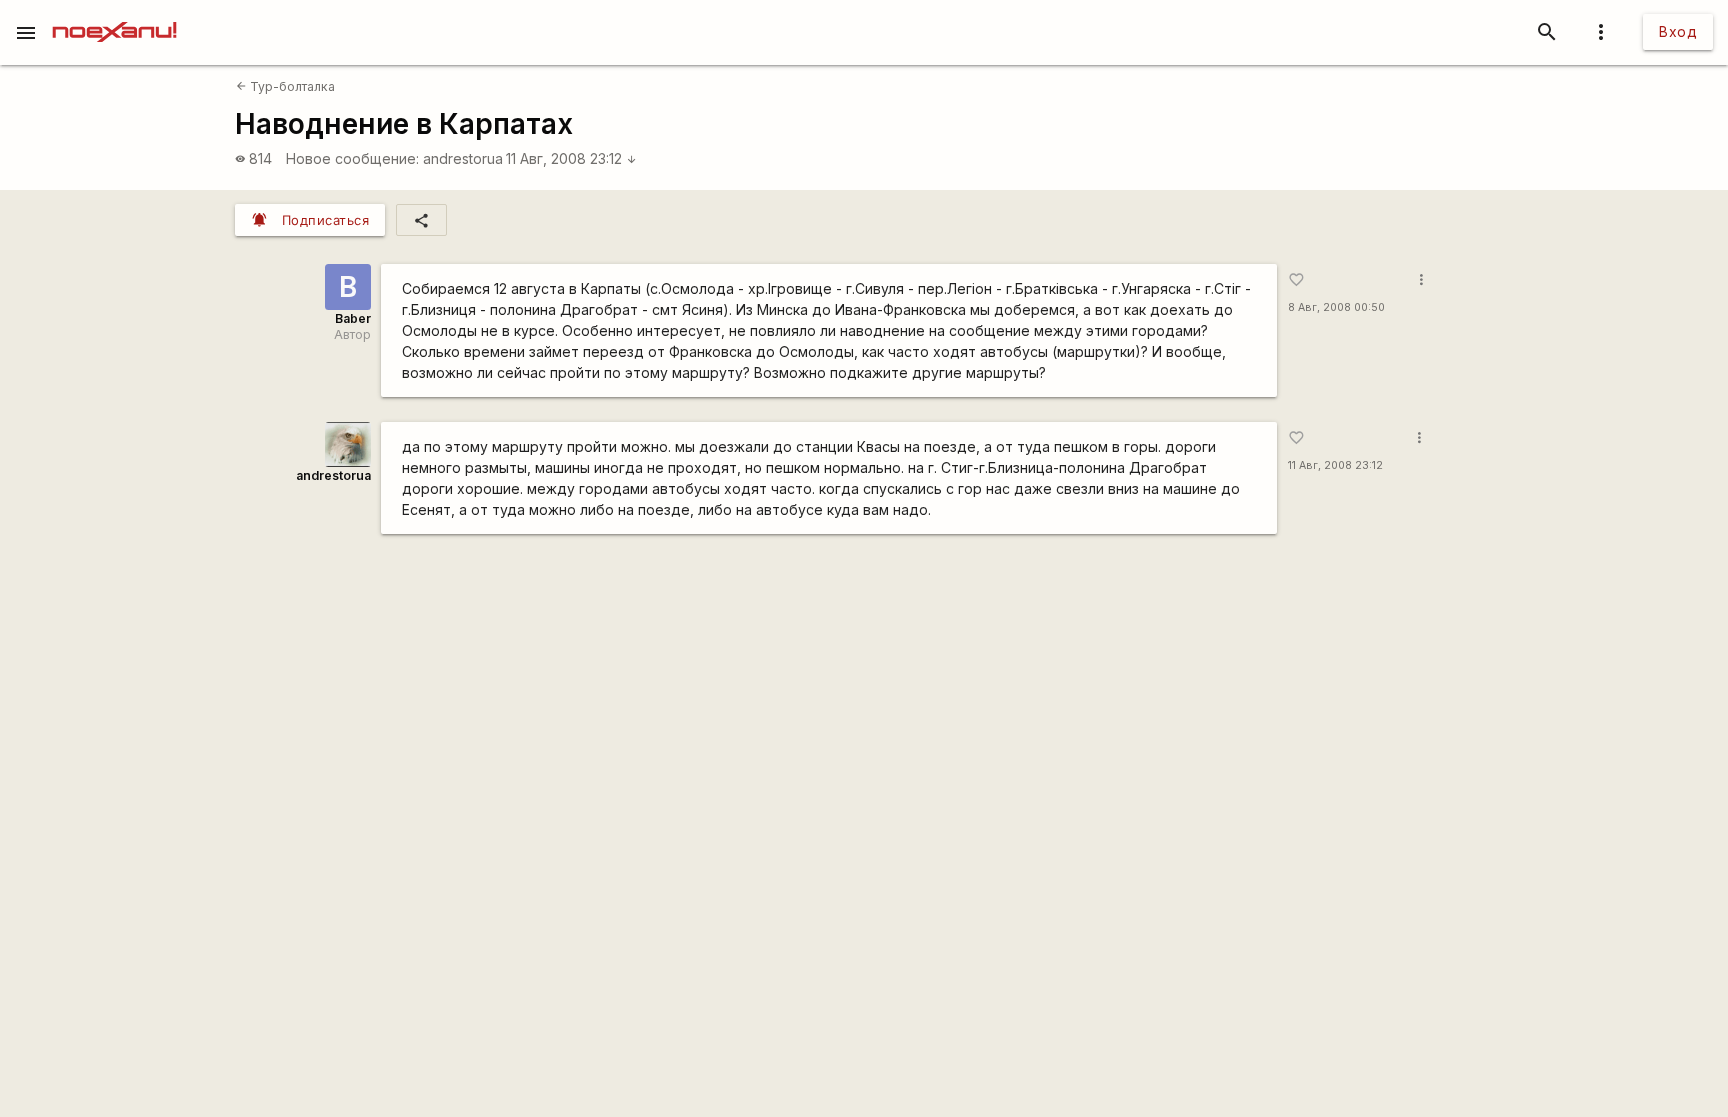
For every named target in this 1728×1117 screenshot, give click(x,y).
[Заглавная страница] (114, 14)
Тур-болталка (285, 86)
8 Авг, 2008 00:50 (1336, 307)
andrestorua (463, 158)
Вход (1678, 31)
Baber (353, 318)
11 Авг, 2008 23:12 (571, 158)
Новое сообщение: (352, 158)
